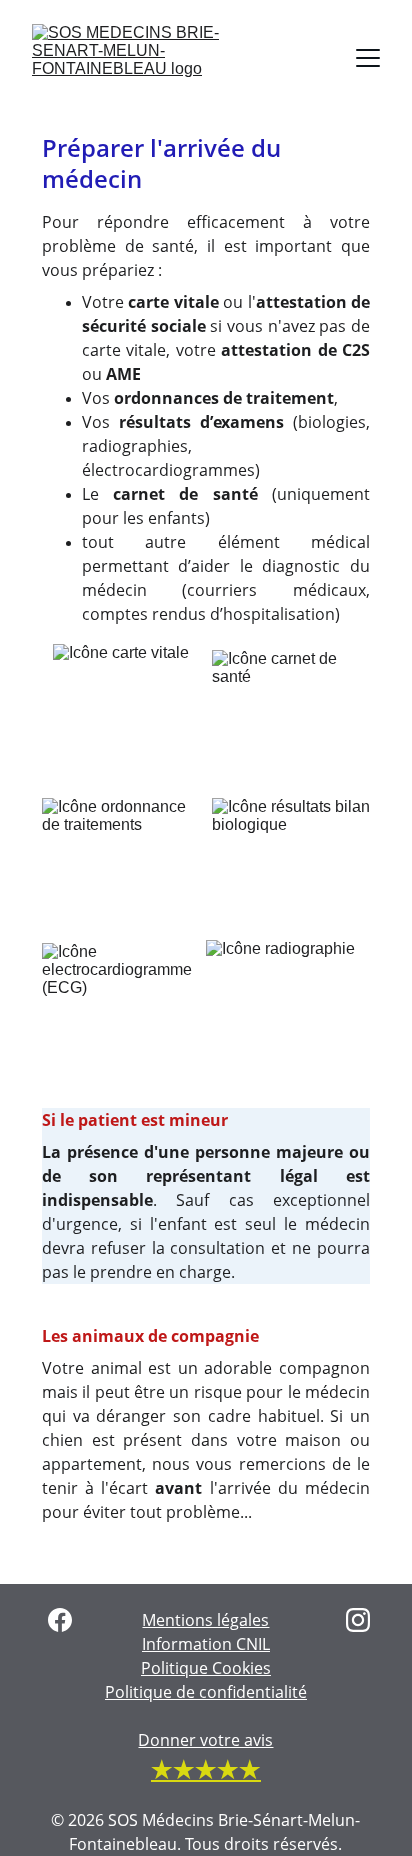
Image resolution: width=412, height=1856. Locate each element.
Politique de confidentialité (206, 1692)
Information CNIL (206, 1644)
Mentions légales (205, 1620)
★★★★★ (206, 1768)
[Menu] (368, 58)
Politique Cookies (206, 1668)
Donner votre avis (205, 1740)
